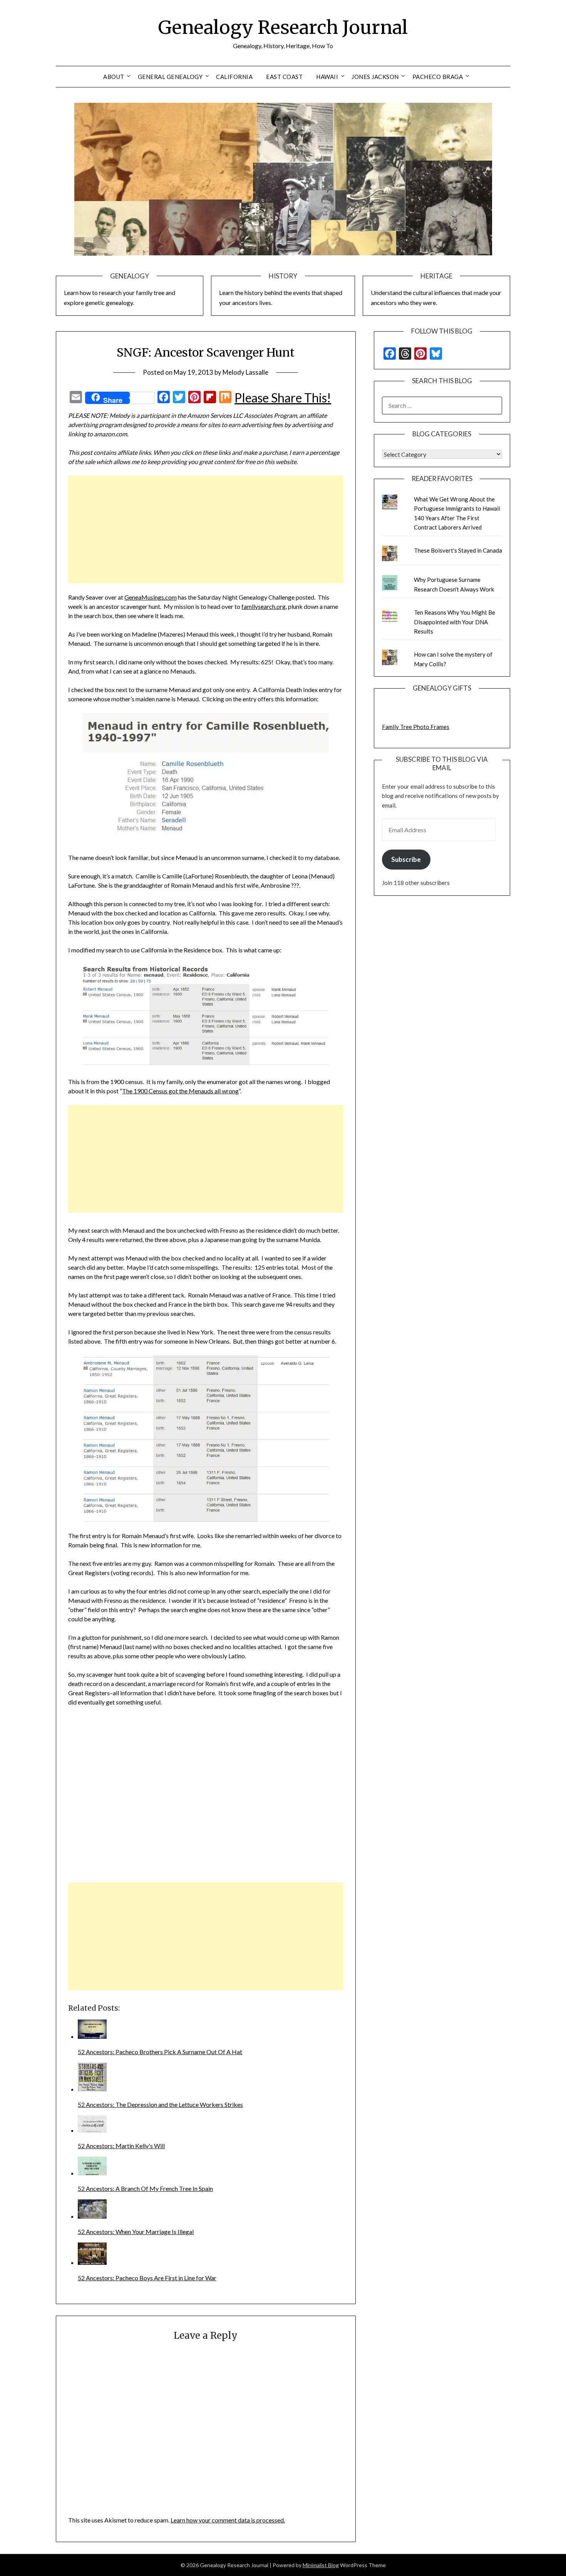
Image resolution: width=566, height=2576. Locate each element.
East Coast (284, 77)
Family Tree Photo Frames (416, 727)
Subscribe (406, 859)
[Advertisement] (206, 530)
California (234, 77)
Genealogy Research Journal (283, 27)
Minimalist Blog (321, 2565)
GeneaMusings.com (151, 597)
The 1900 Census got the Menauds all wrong (180, 1091)
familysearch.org (264, 606)
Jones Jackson (375, 77)
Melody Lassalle (245, 372)
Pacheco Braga (438, 77)
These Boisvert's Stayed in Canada (458, 550)
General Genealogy (170, 77)
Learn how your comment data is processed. (228, 2520)
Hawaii (327, 77)
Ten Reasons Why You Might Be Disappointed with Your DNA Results (455, 622)
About (114, 77)
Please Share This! (283, 398)
